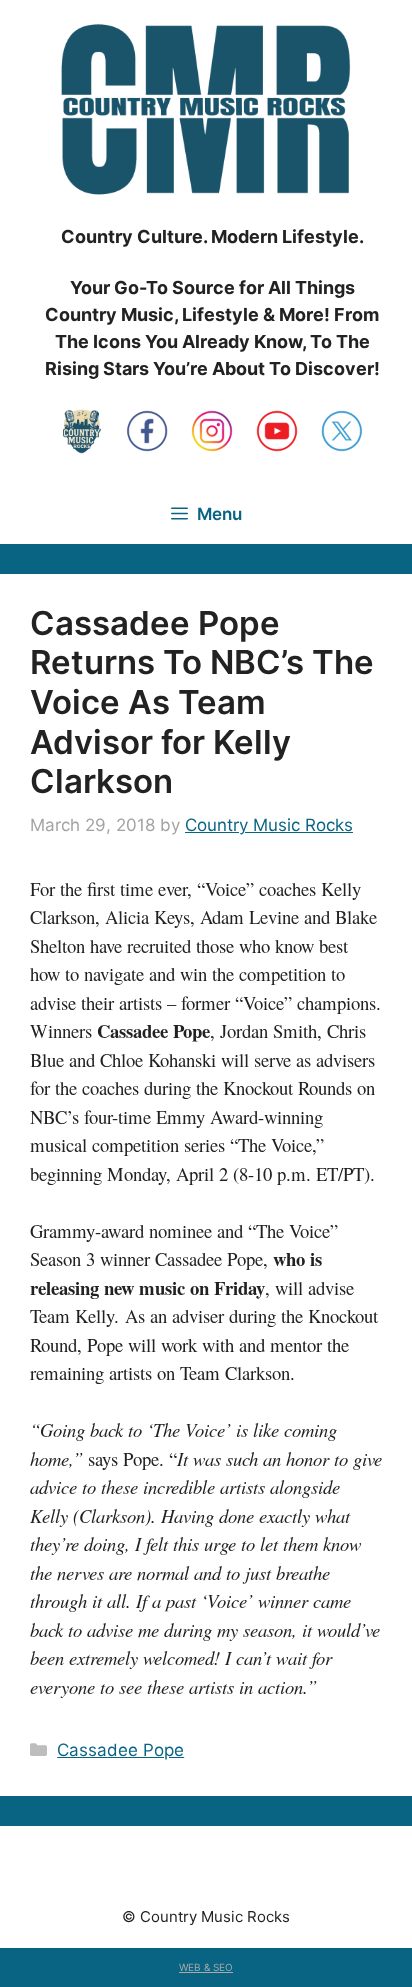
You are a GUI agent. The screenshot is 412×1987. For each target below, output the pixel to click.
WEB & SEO (206, 1967)
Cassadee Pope (120, 1750)
